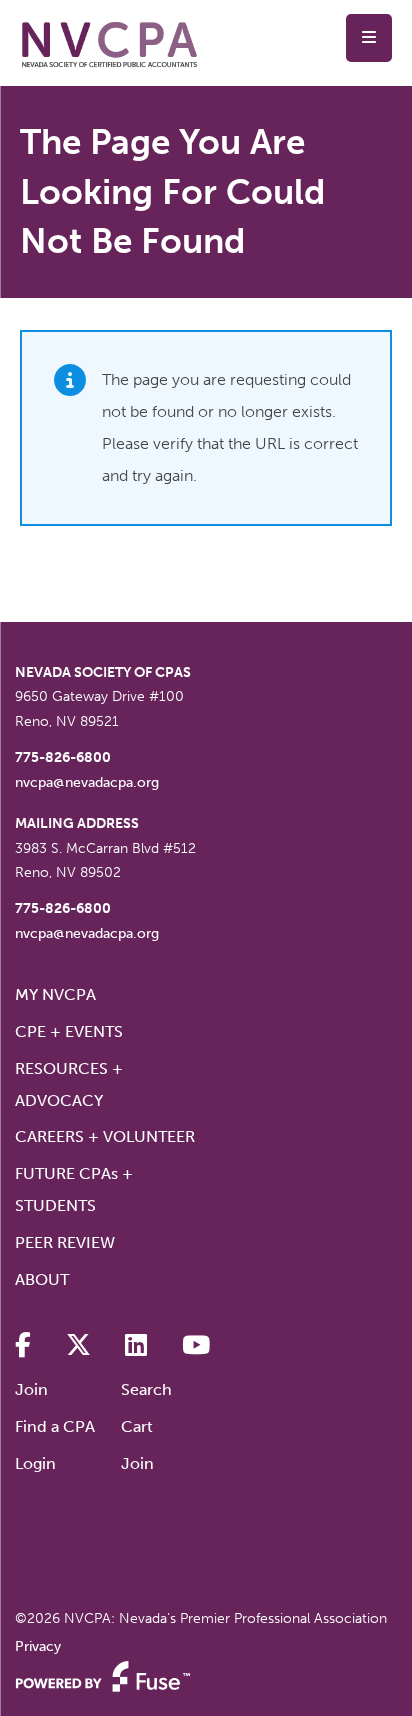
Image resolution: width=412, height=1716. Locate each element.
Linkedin (136, 1345)
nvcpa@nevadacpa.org (87, 782)
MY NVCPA (55, 994)
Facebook (23, 1345)
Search (146, 1389)
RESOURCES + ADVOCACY (69, 1084)
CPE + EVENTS (69, 1031)
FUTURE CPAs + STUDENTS (74, 1189)
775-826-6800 (63, 757)
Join (31, 1389)
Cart (137, 1426)
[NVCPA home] (110, 43)
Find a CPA (55, 1426)
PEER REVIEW (65, 1242)
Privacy (38, 1646)
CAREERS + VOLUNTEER (105, 1136)
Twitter (78, 1345)
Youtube (196, 1345)
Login (35, 1463)
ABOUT (42, 1279)
